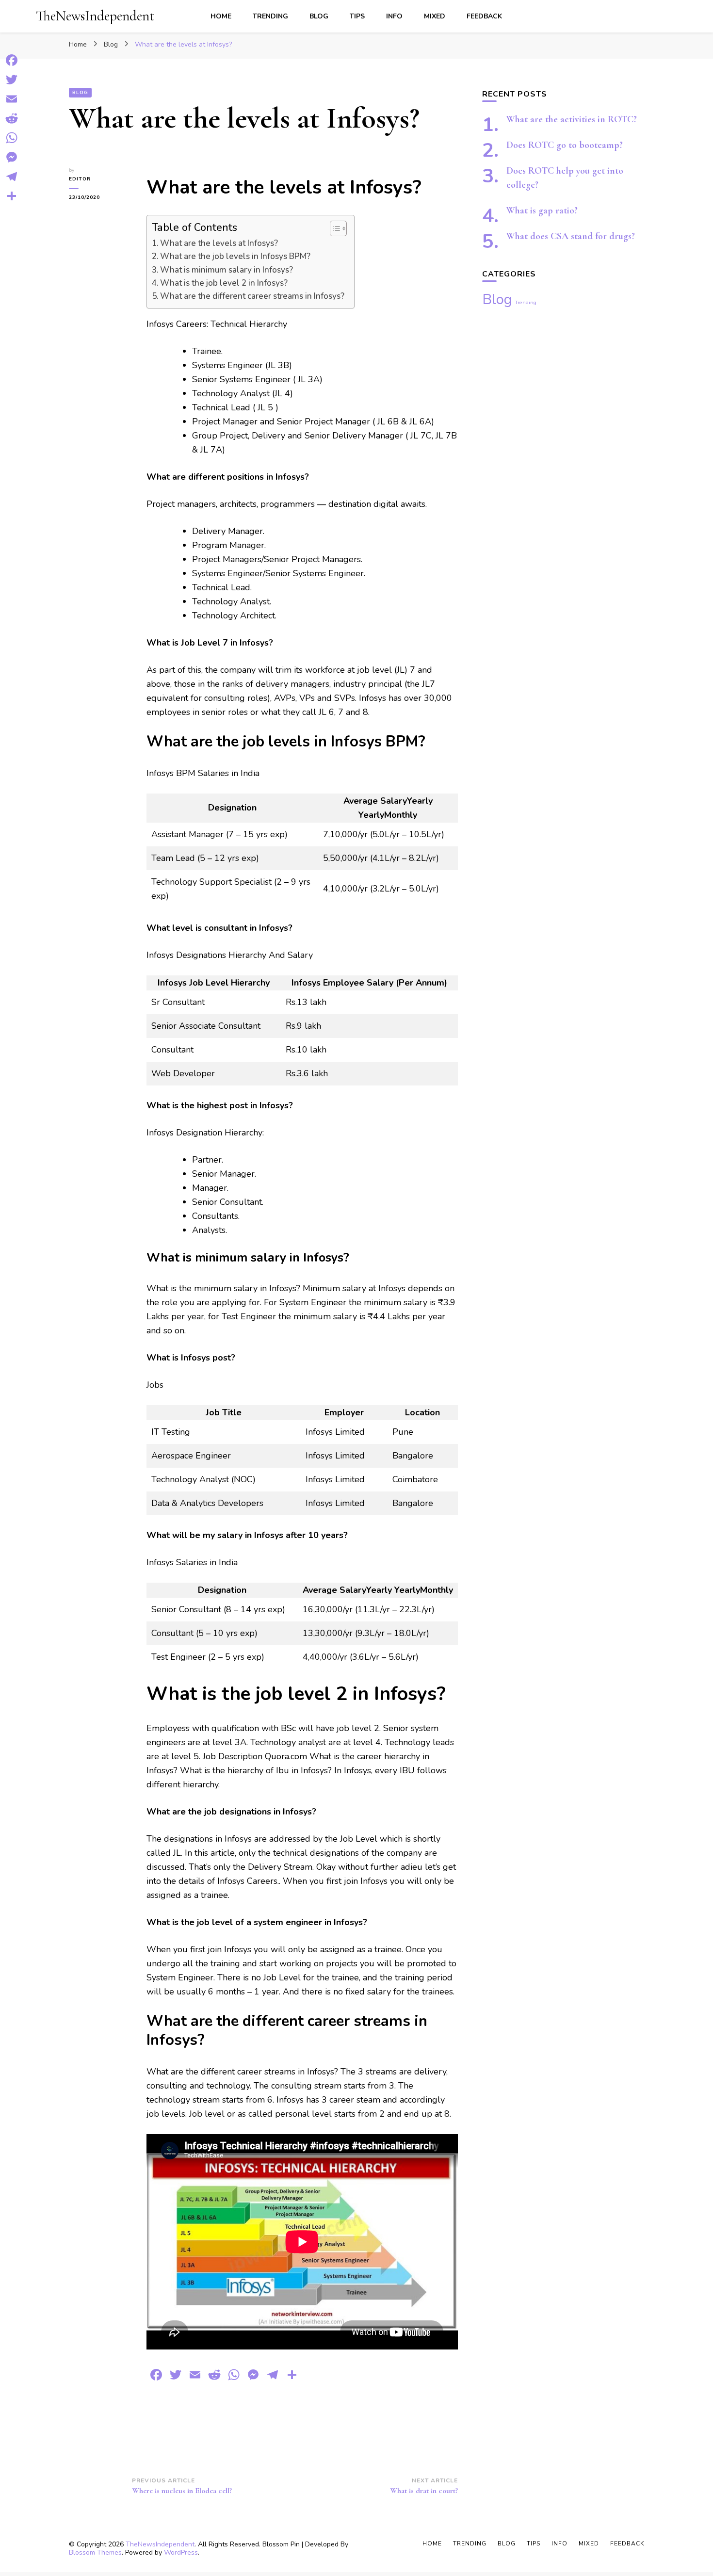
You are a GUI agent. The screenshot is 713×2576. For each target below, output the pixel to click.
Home (221, 16)
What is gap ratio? (542, 211)
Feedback (484, 16)
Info (394, 16)
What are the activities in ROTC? (572, 119)
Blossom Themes (95, 2552)
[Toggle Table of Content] (333, 228)
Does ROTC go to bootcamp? (565, 145)
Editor (80, 179)
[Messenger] (12, 157)
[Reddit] (12, 118)
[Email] (12, 99)
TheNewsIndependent (95, 16)
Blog (319, 16)
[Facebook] (12, 60)
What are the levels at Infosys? (219, 243)
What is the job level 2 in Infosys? (224, 283)
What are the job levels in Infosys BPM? (235, 256)
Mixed (435, 16)
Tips (357, 16)
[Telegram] (12, 177)
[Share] (12, 196)
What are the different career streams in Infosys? (252, 296)
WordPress (181, 2552)
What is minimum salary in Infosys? (227, 270)
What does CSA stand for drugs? (571, 236)
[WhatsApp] (12, 138)
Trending (270, 16)
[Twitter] (12, 80)
